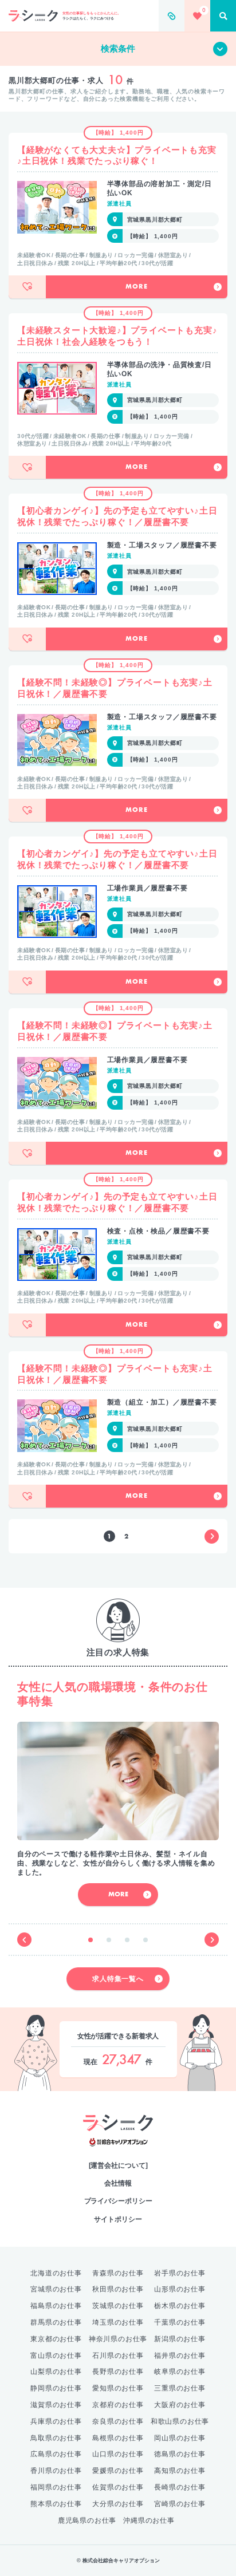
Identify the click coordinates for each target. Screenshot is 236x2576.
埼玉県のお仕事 (118, 2322)
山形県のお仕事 (180, 2289)
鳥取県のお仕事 (56, 2438)
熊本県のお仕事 (56, 2504)
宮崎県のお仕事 (180, 2504)
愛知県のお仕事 (118, 2388)
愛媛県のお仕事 (118, 2471)
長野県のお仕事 (118, 2372)
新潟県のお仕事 (180, 2339)
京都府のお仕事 (118, 2405)
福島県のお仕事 (56, 2306)
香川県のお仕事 (56, 2471)
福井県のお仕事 (180, 2356)
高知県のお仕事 (180, 2471)
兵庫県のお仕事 (56, 2421)
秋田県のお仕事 (118, 2289)
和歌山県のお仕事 (180, 2421)
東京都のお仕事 (56, 2339)
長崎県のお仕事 (180, 2487)
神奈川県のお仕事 (118, 2339)
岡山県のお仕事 (180, 2438)
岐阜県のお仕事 (180, 2372)
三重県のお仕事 (180, 2388)
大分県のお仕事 (118, 2504)
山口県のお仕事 (118, 2454)
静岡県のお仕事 (56, 2388)
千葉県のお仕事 (180, 2322)
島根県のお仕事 (118, 2438)
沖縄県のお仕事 (149, 2520)
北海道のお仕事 (56, 2273)
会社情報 (118, 2183)
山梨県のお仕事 (56, 2372)
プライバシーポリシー (118, 2201)
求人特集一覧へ (118, 1979)
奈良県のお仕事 (118, 2421)
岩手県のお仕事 (180, 2273)
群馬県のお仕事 (56, 2322)
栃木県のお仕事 (180, 2306)
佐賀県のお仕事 (118, 2487)
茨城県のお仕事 (118, 2306)
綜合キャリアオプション (118, 2142)
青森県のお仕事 (118, 2273)
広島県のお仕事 (56, 2454)
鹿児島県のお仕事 (87, 2520)
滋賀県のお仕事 (56, 2405)
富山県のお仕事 (56, 2356)
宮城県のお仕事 (56, 2289)
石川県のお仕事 (118, 2356)
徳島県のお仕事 (180, 2454)
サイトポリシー (118, 2219)
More (136, 287)
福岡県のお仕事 (56, 2487)
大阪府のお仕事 (180, 2405)
